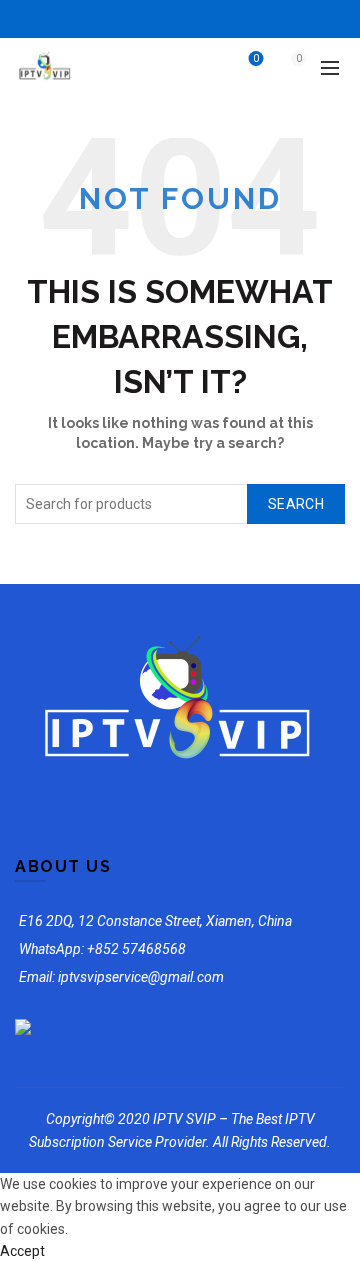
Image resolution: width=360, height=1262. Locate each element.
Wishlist (256, 58)
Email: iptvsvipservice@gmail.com (121, 977)
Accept (22, 1251)
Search (296, 504)
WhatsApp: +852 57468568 (102, 949)
